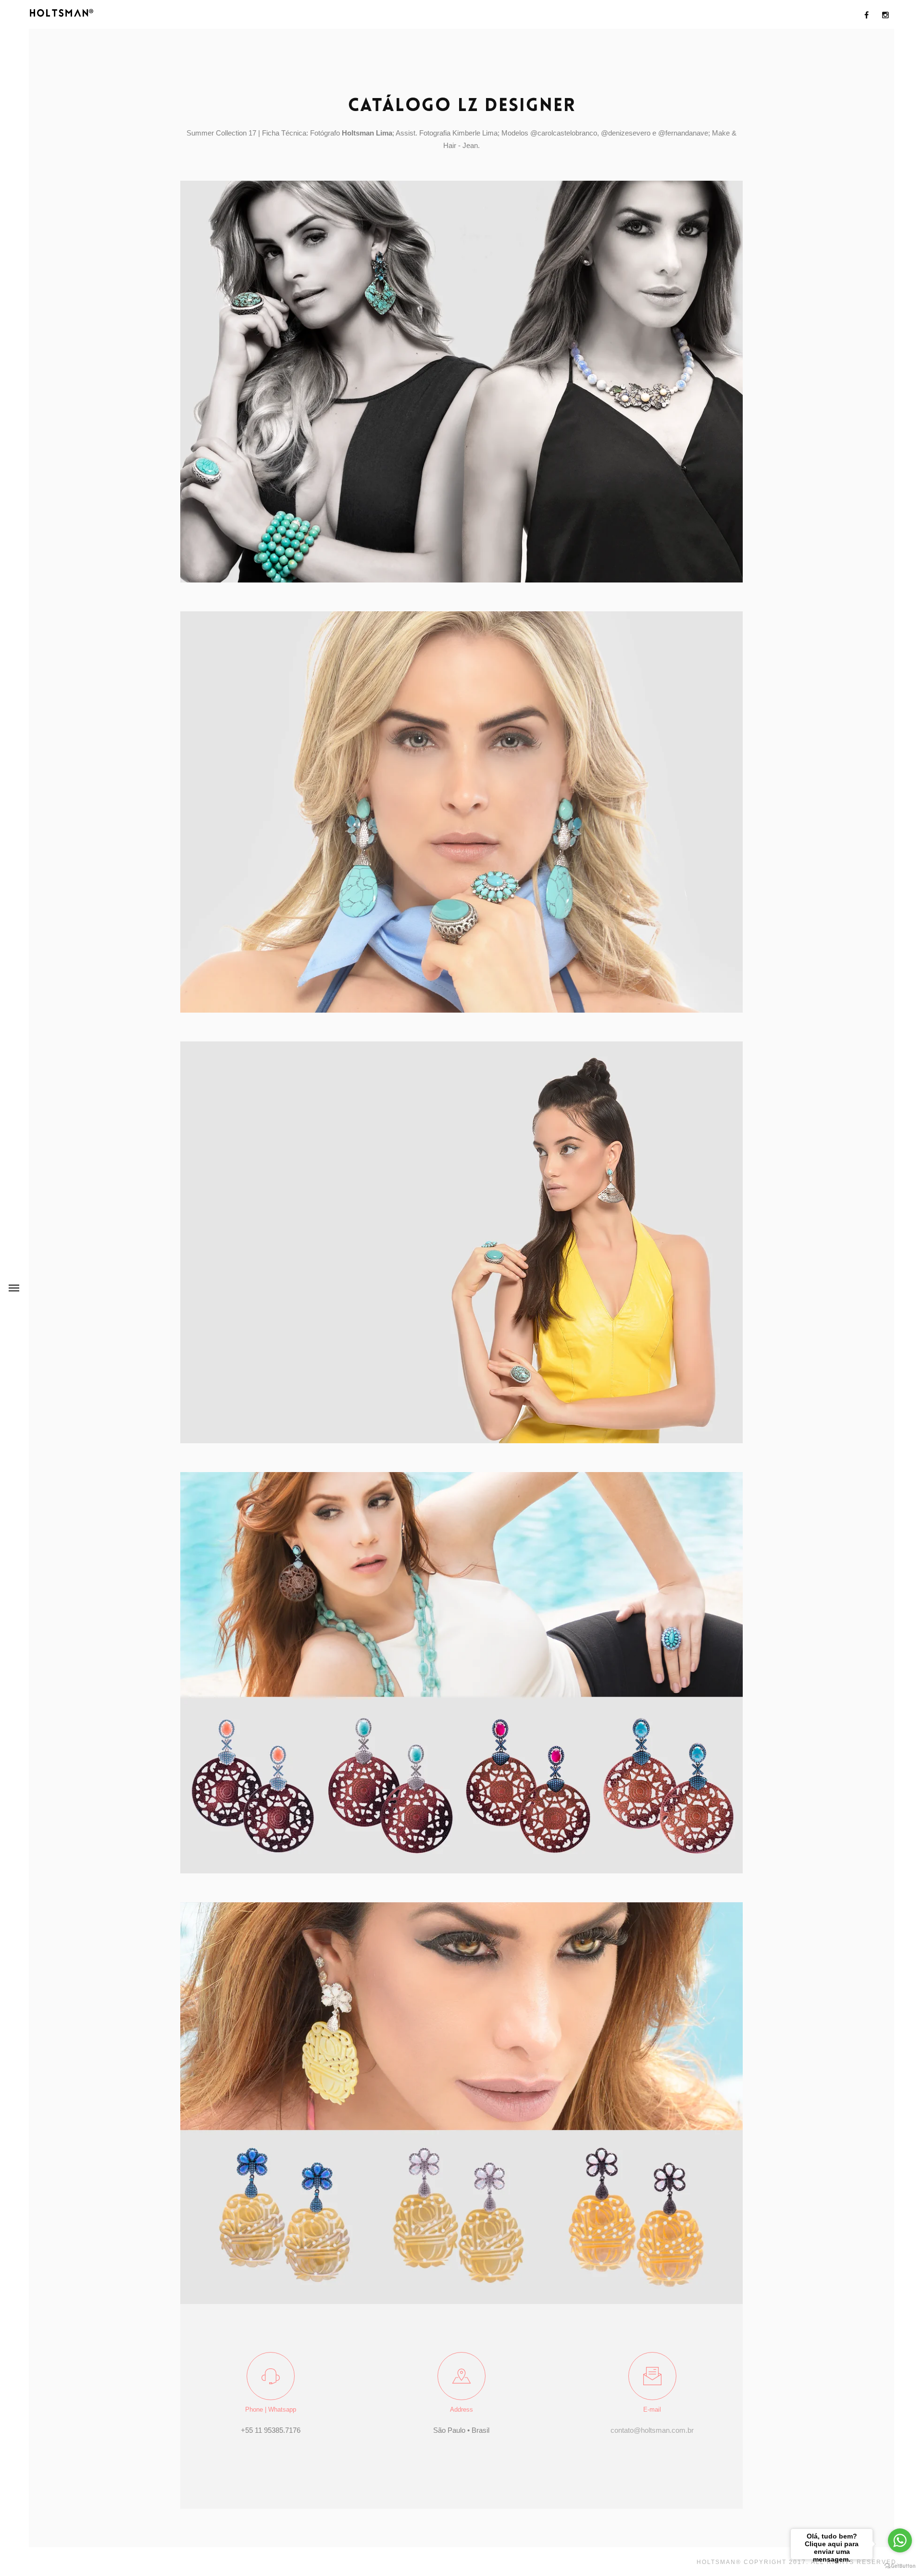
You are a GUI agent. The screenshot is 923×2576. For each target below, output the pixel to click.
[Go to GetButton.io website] (900, 2566)
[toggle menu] (14, 1288)
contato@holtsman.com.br (652, 2430)
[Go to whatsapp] (900, 2540)
